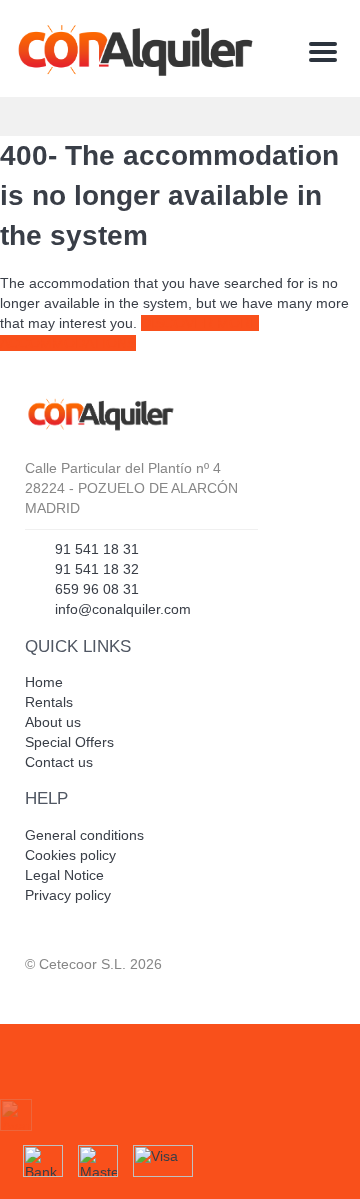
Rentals (49, 702)
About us (53, 722)
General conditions (84, 835)
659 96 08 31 (97, 589)
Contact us (59, 762)
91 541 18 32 (97, 569)
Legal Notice (64, 875)
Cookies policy (70, 855)
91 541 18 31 (97, 549)
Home (44, 682)
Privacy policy (68, 895)
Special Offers (69, 742)
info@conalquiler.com (123, 609)
